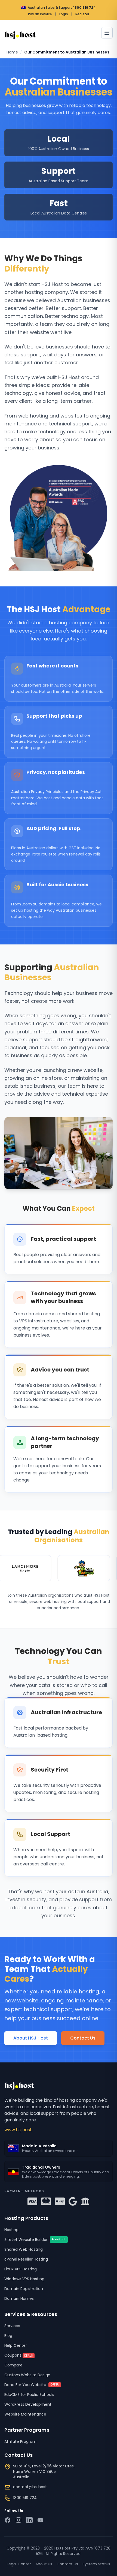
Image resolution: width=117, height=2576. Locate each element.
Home (12, 52)
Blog (8, 2336)
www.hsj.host (18, 2130)
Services (12, 2326)
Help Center (16, 2345)
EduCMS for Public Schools (29, 2395)
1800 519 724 (84, 8)
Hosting (11, 2230)
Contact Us (83, 2038)
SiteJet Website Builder (35, 2240)
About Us (44, 2564)
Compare (13, 2365)
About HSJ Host (31, 2038)
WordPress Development (28, 2404)
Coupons (19, 2355)
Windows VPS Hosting (24, 2279)
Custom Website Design (27, 2375)
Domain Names (19, 2298)
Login (64, 14)
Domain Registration (24, 2289)
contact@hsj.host (30, 2487)
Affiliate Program (20, 2441)
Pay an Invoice (40, 14)
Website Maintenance (25, 2414)
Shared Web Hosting (24, 2249)
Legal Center (19, 2564)
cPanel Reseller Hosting (26, 2259)
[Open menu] (107, 33)
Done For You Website (32, 2385)
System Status (96, 2564)
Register (82, 14)
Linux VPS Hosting (21, 2269)
